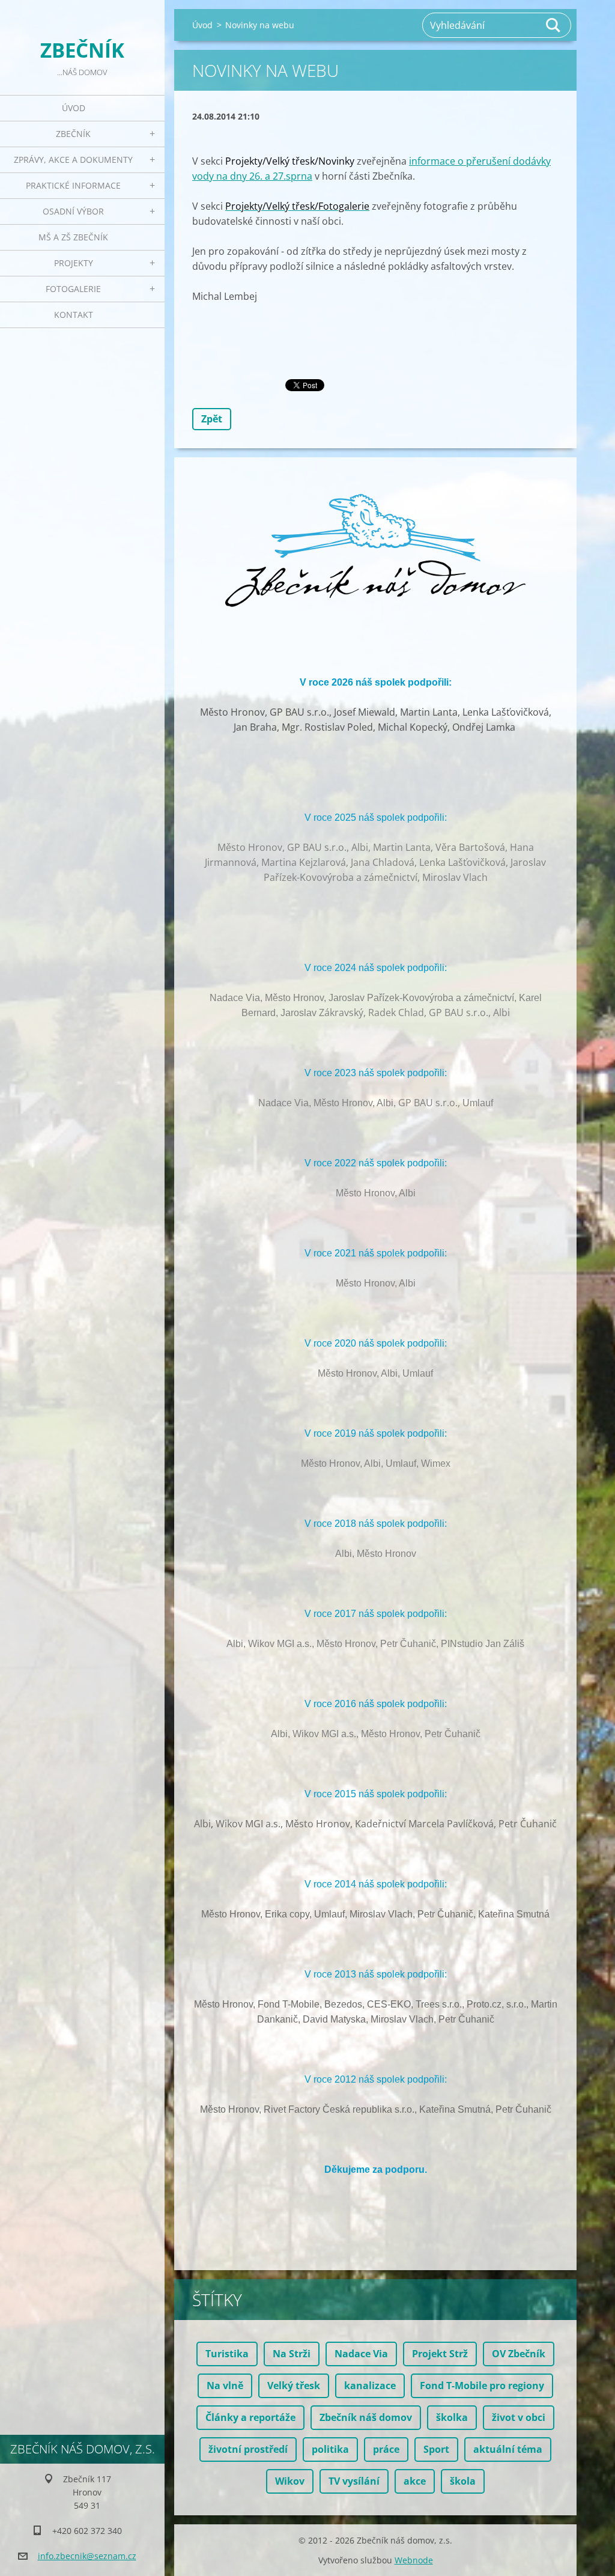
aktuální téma (508, 2449)
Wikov (290, 2481)
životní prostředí (248, 2449)
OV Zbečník (519, 2354)
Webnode (414, 2560)
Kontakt (74, 315)
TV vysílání (354, 2481)
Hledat (554, 25)
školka (452, 2417)
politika (330, 2449)
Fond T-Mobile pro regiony (482, 2386)
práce (386, 2449)
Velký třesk (294, 2386)
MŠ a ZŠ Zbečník (73, 237)
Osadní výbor (73, 211)
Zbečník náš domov (366, 2417)
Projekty (74, 263)
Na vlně (225, 2386)
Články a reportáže (250, 2417)
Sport (436, 2449)
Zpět (212, 419)
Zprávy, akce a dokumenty (73, 160)
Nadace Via (361, 2354)
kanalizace (370, 2386)
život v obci (519, 2417)
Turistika (227, 2354)
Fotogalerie (73, 289)
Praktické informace (73, 185)
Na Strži (292, 2354)
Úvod (74, 108)
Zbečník (73, 134)
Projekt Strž (440, 2354)
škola (463, 2481)
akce (415, 2481)
